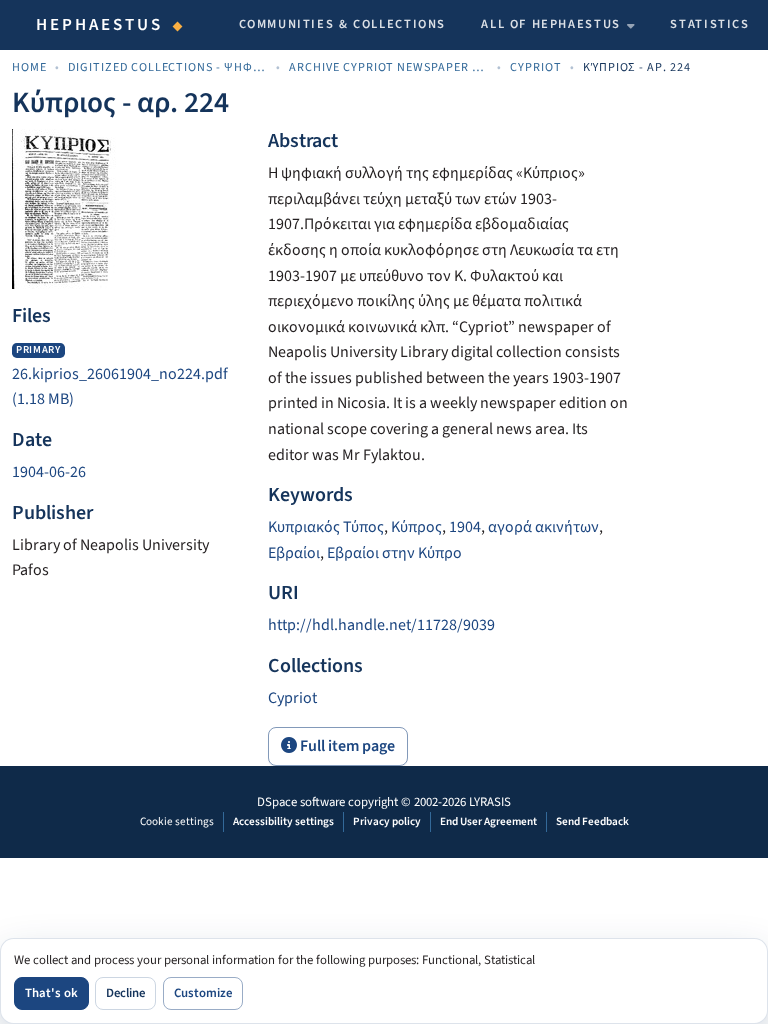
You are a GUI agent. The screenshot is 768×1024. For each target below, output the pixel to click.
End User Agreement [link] (488, 821)
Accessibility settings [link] (283, 821)
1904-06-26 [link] (49, 472)
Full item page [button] (346, 746)
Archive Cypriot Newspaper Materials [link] (389, 67)
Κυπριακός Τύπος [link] (326, 527)
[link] (128, 374)
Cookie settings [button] (177, 821)
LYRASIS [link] (490, 802)
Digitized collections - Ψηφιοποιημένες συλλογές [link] (168, 67)
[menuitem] (558, 25)
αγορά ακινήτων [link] (543, 527)
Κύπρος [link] (416, 527)
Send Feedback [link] (592, 821)
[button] (292, 698)
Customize (203, 993)
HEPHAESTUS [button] (100, 25)
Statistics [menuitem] (709, 24)
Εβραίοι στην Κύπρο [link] (394, 553)
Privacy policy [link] (387, 821)
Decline (125, 993)
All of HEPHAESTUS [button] (551, 24)
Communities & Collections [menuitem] (343, 24)
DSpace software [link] (301, 802)
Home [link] (29, 67)
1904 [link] (465, 527)
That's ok (51, 993)
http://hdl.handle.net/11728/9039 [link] (381, 625)
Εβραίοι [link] (294, 553)
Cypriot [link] (536, 67)
